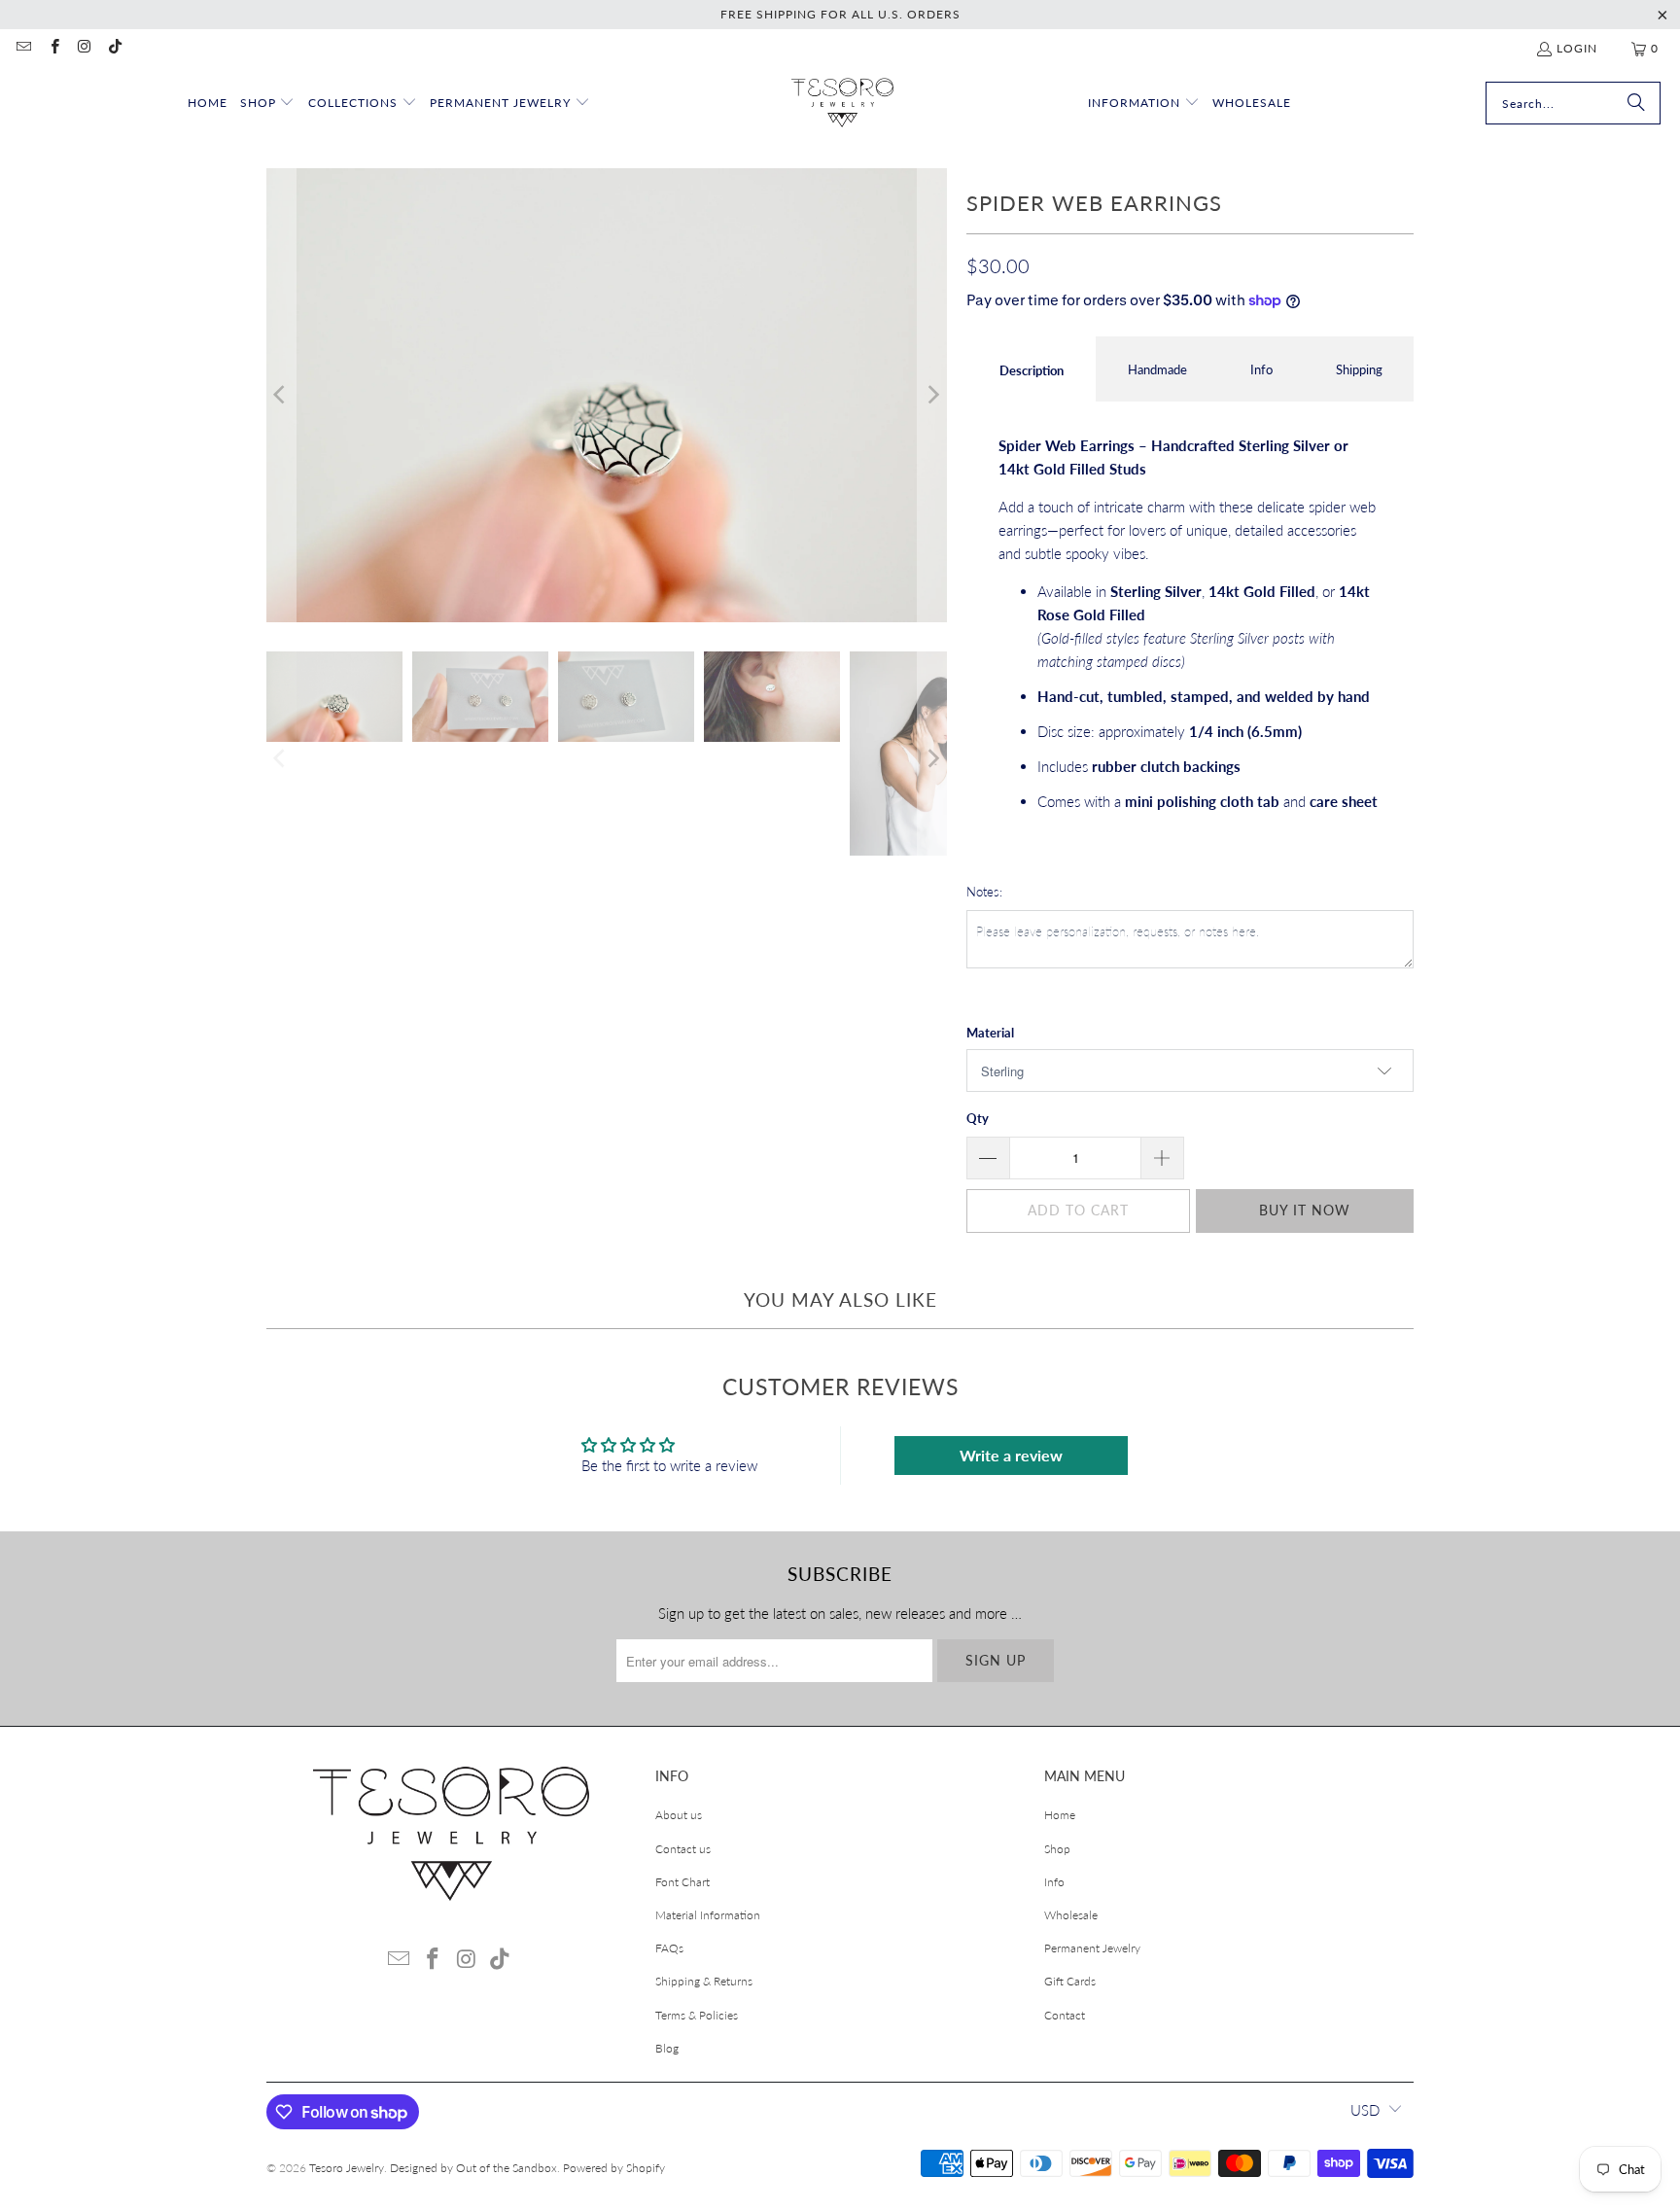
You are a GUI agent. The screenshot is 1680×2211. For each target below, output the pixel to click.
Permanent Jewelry (1092, 1948)
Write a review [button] (1011, 1455)
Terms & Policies (697, 2015)
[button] (268, 104)
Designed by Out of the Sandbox (473, 2168)
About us (679, 1815)
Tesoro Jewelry (347, 2168)
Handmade (1157, 369)
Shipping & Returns (704, 1981)
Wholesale (1071, 1915)
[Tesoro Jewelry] (842, 104)
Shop (1057, 1849)
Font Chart (682, 1882)
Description (1032, 370)
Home (1060, 1815)
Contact (1065, 2015)
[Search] (1636, 103)
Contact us (683, 1849)
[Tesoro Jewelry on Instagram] (84, 48)
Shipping (1359, 369)
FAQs (669, 1948)
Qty (978, 1118)
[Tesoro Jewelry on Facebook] (53, 48)
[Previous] (281, 395)
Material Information (708, 1915)
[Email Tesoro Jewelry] (23, 48)
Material (990, 1033)
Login (1577, 48)
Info (1261, 369)
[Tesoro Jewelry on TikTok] (114, 48)
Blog (667, 2048)
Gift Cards (1070, 1981)
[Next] (932, 395)
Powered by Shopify (614, 2168)
